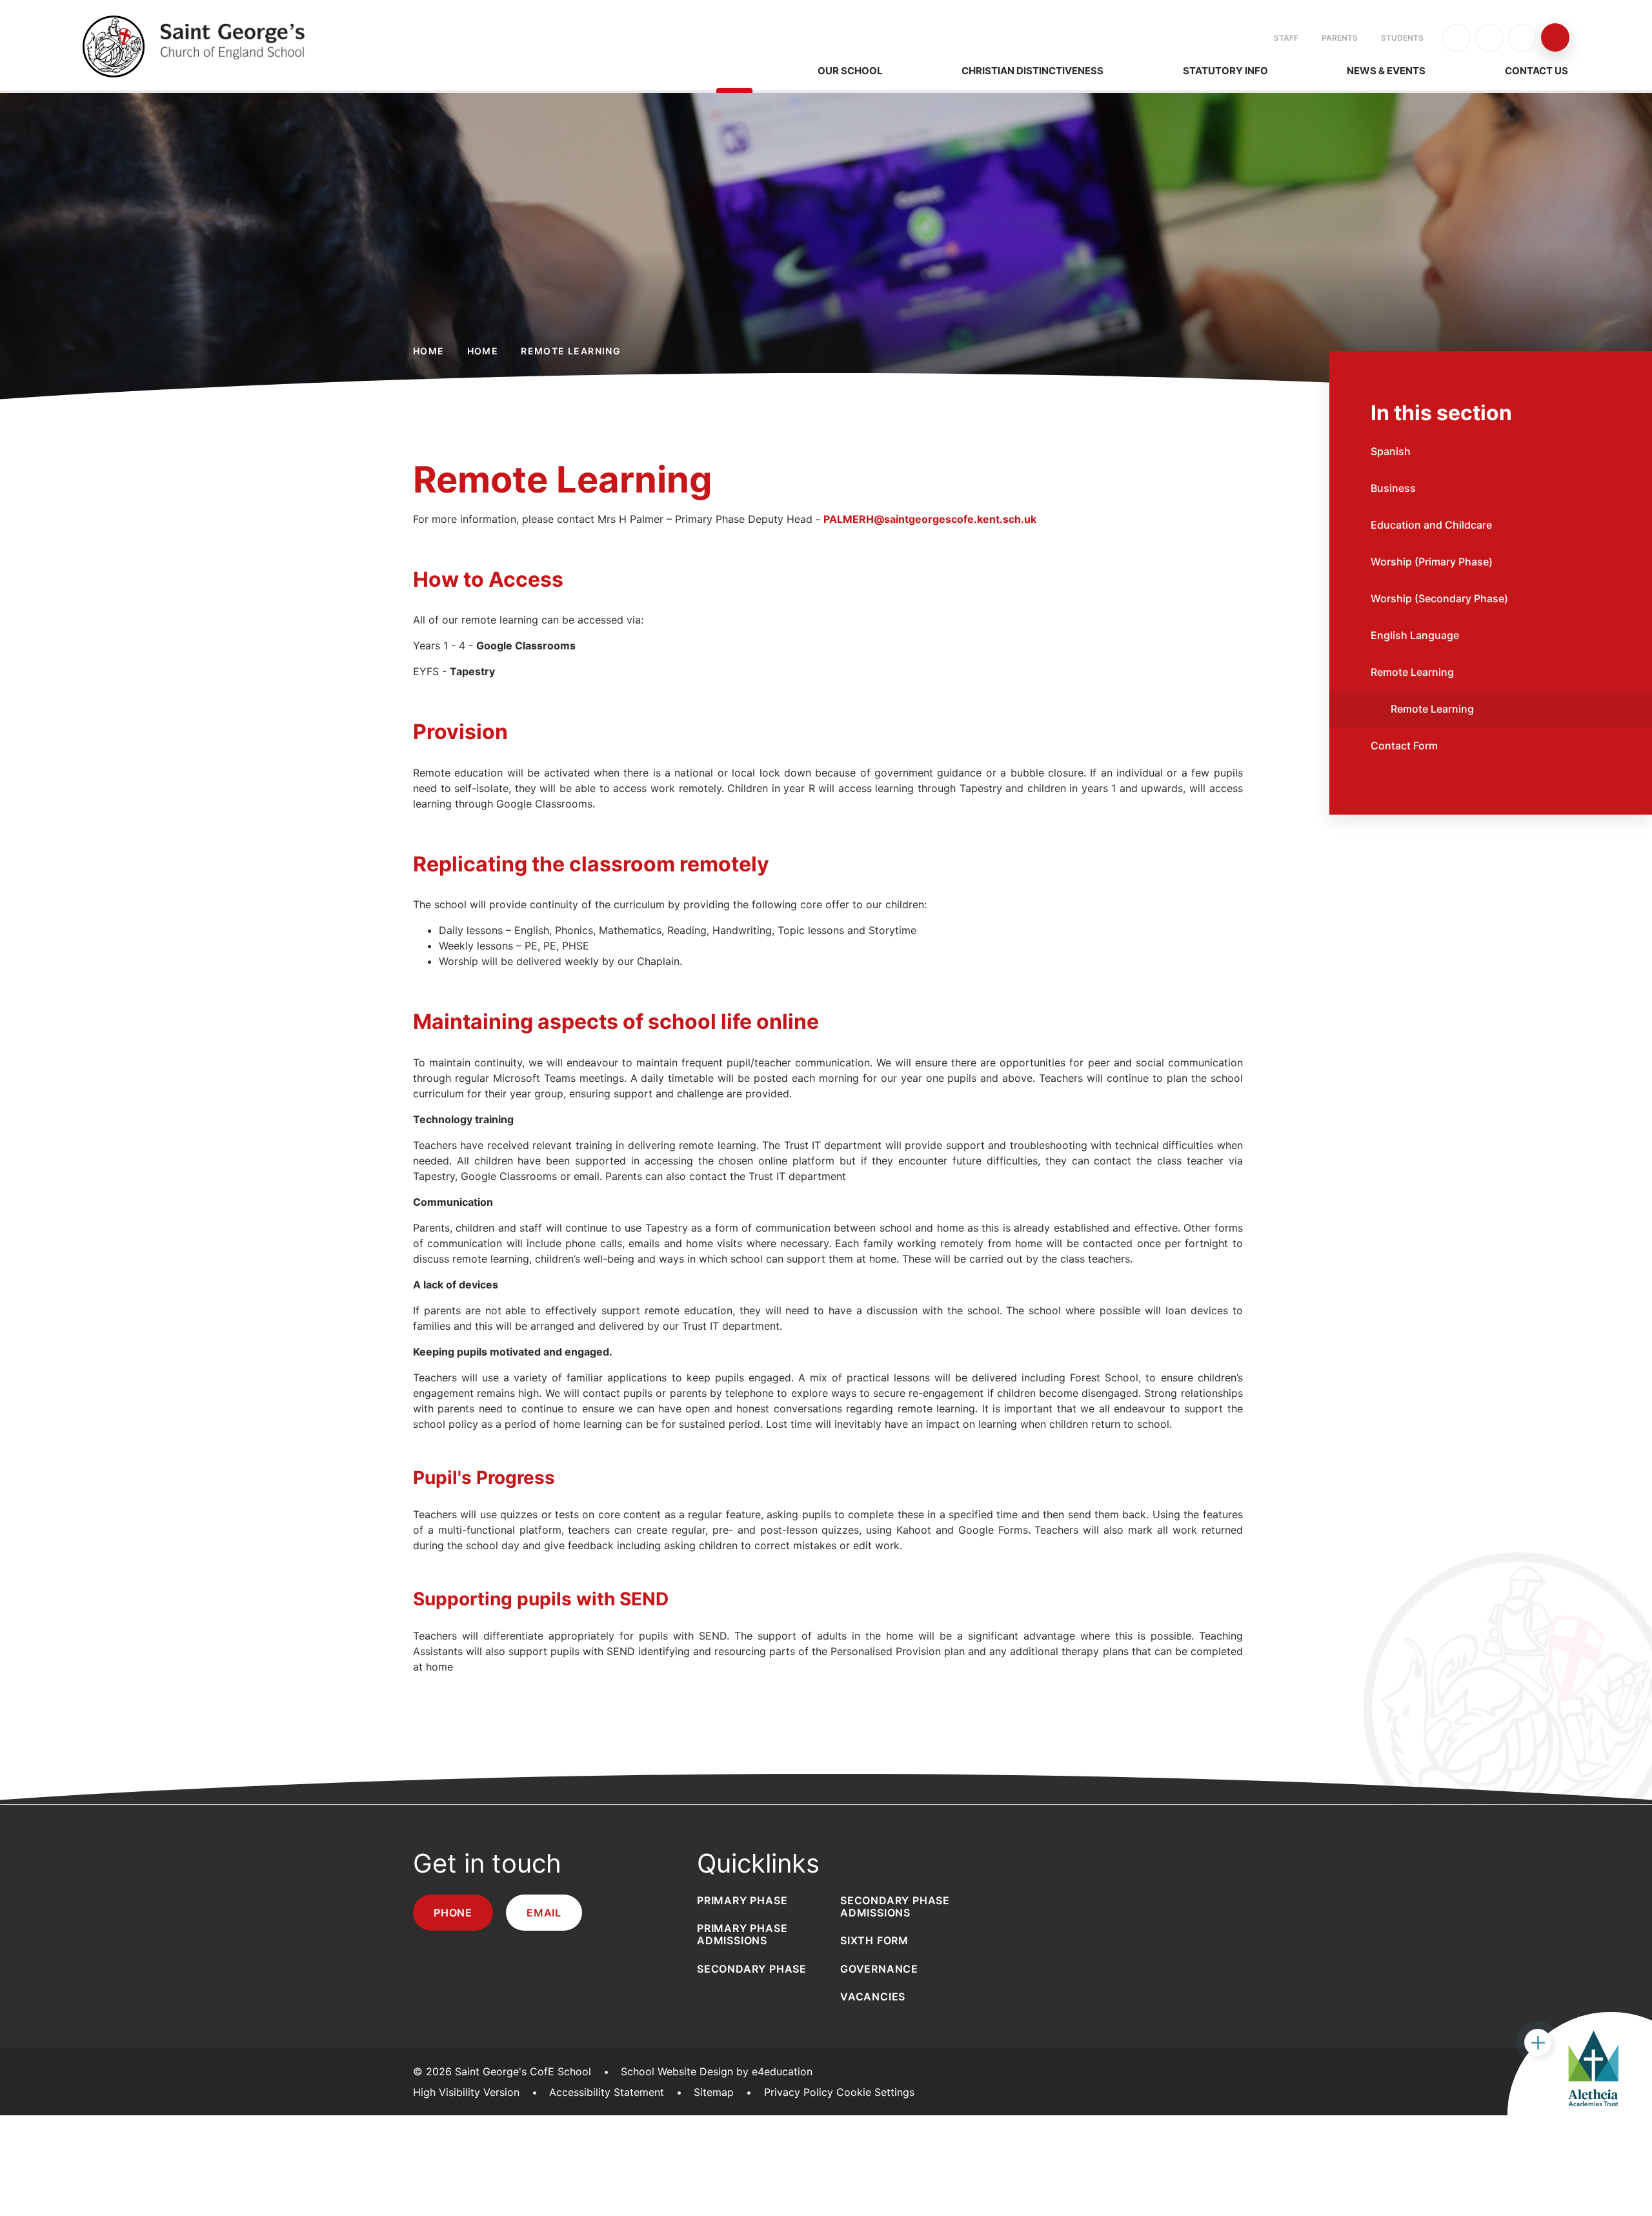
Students (1402, 38)
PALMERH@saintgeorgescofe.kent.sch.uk (930, 519)
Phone (453, 1913)
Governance (879, 1969)
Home (429, 351)
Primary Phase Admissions (742, 1934)
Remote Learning (571, 351)
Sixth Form (874, 1940)
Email (544, 1913)
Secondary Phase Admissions (895, 1906)
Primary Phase (742, 1900)
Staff (1286, 38)
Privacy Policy (799, 2092)
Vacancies (873, 1997)
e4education (782, 2071)
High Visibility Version (466, 2092)
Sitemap (714, 2092)
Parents (1340, 38)
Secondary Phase (752, 1969)
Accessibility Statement (607, 2092)
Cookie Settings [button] (875, 2092)
